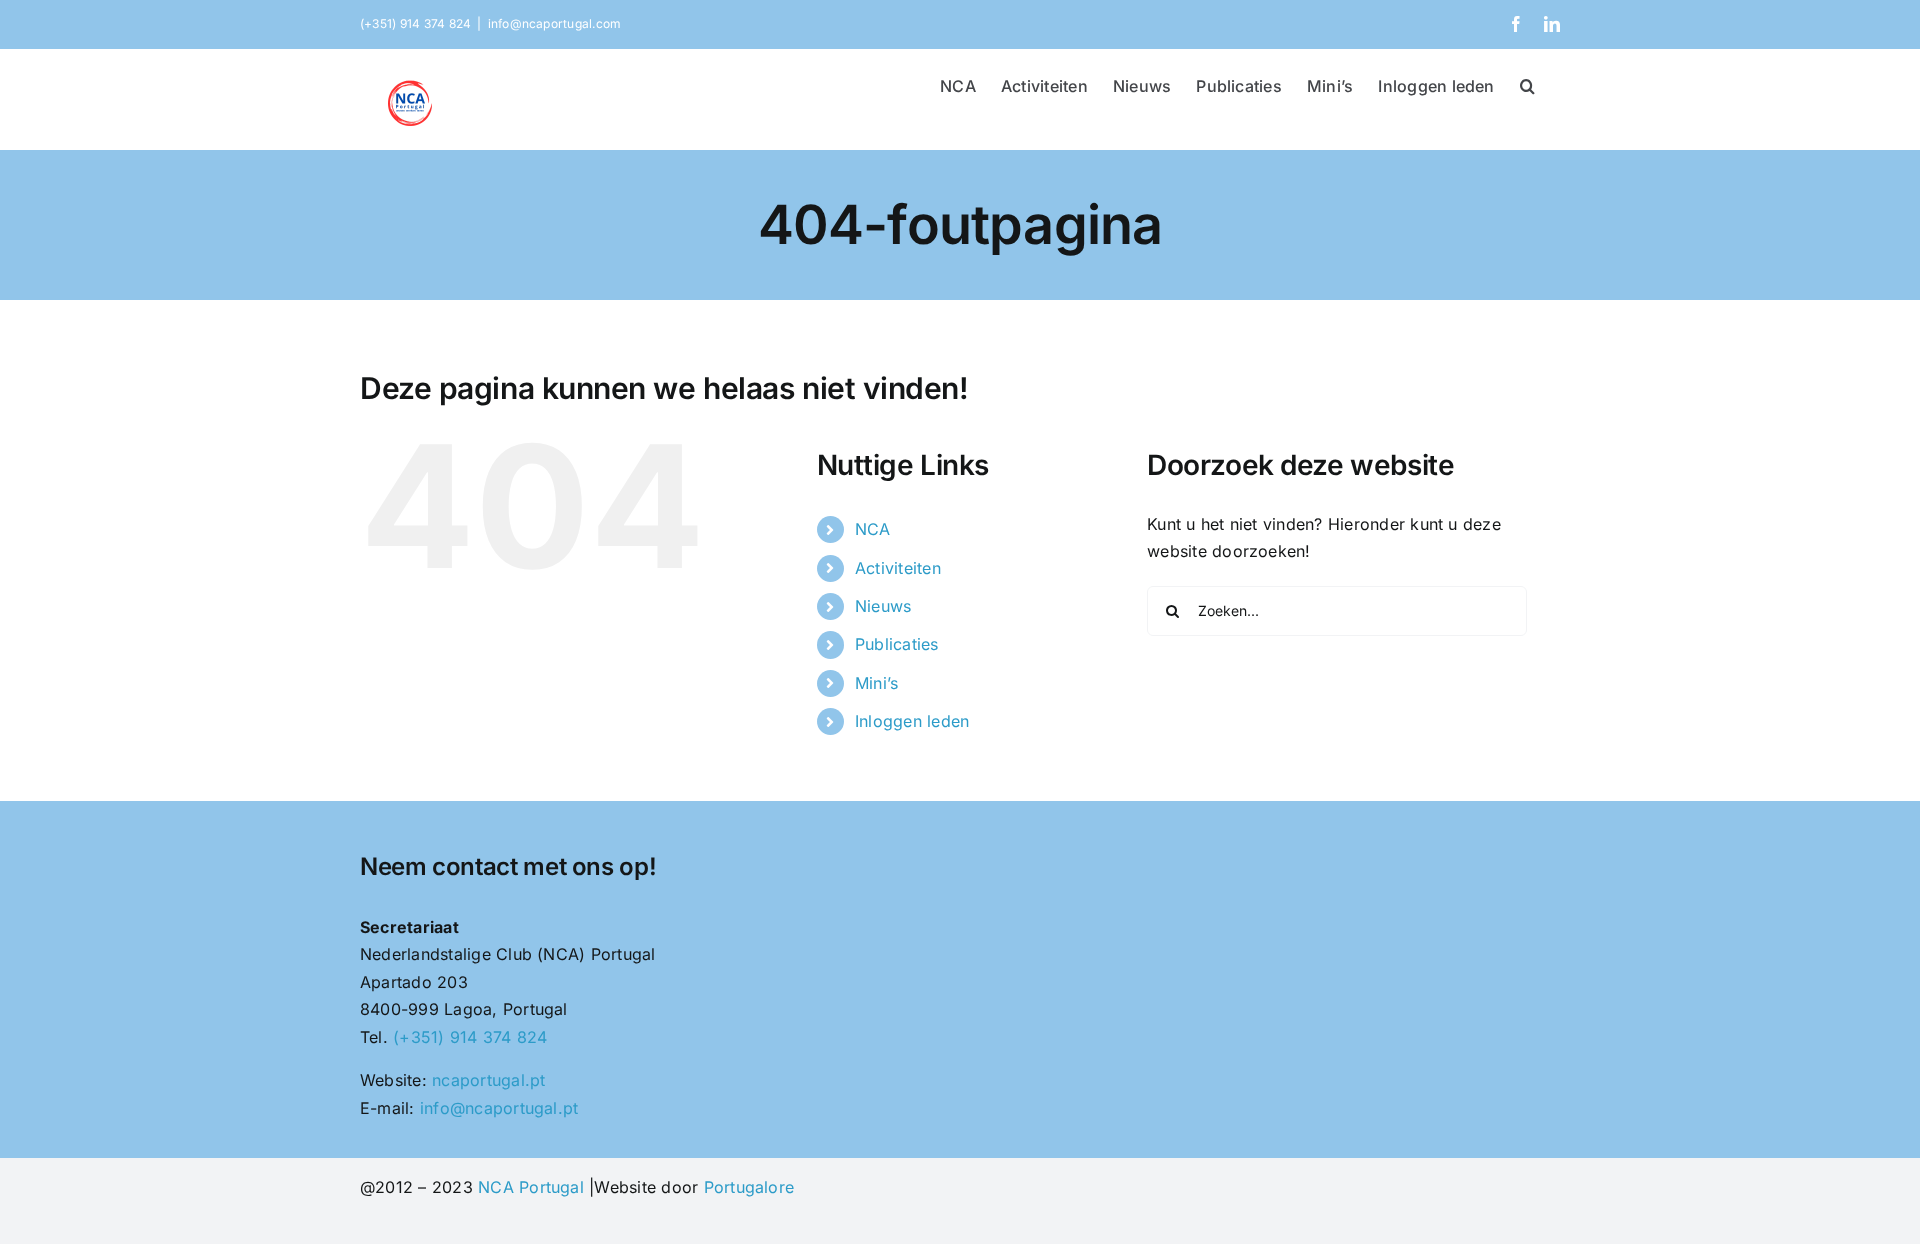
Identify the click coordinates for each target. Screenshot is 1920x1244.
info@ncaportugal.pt (499, 1108)
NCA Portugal (531, 1187)
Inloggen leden (912, 721)
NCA (873, 529)
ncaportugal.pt (488, 1080)
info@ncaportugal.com (555, 23)
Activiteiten (898, 568)
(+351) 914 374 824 (470, 1037)
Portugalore (749, 1187)
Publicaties (897, 644)
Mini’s (876, 683)
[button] (1527, 84)
